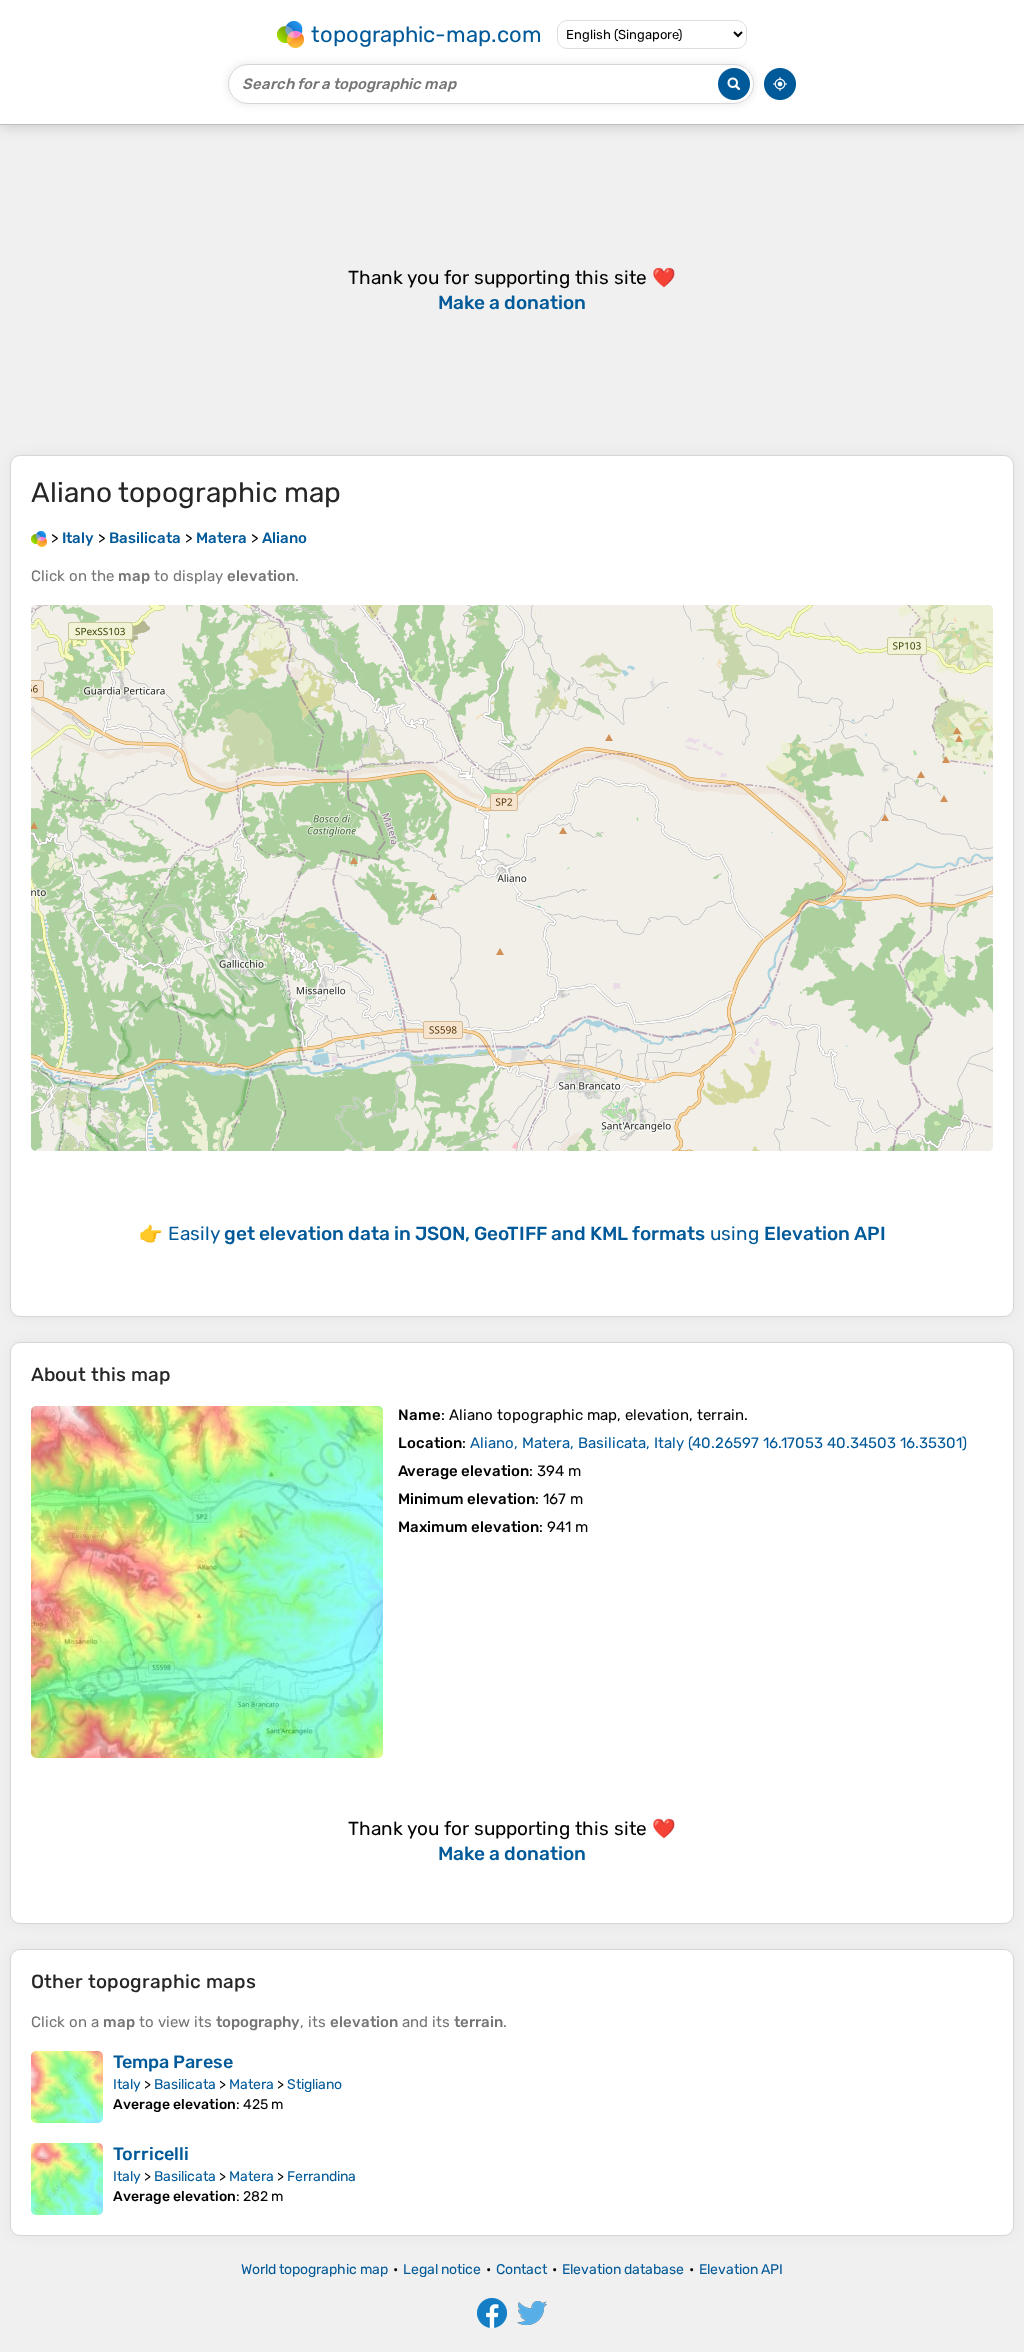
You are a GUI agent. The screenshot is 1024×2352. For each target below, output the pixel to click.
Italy (127, 2084)
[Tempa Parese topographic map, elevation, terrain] (67, 2087)
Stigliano (314, 2084)
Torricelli (151, 2154)
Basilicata (185, 2084)
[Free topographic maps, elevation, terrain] (39, 538)
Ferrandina (321, 2176)
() (718, 1443)
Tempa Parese (173, 2062)
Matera (251, 2084)
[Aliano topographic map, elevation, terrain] (207, 1582)
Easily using (527, 1233)
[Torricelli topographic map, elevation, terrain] (67, 2179)
